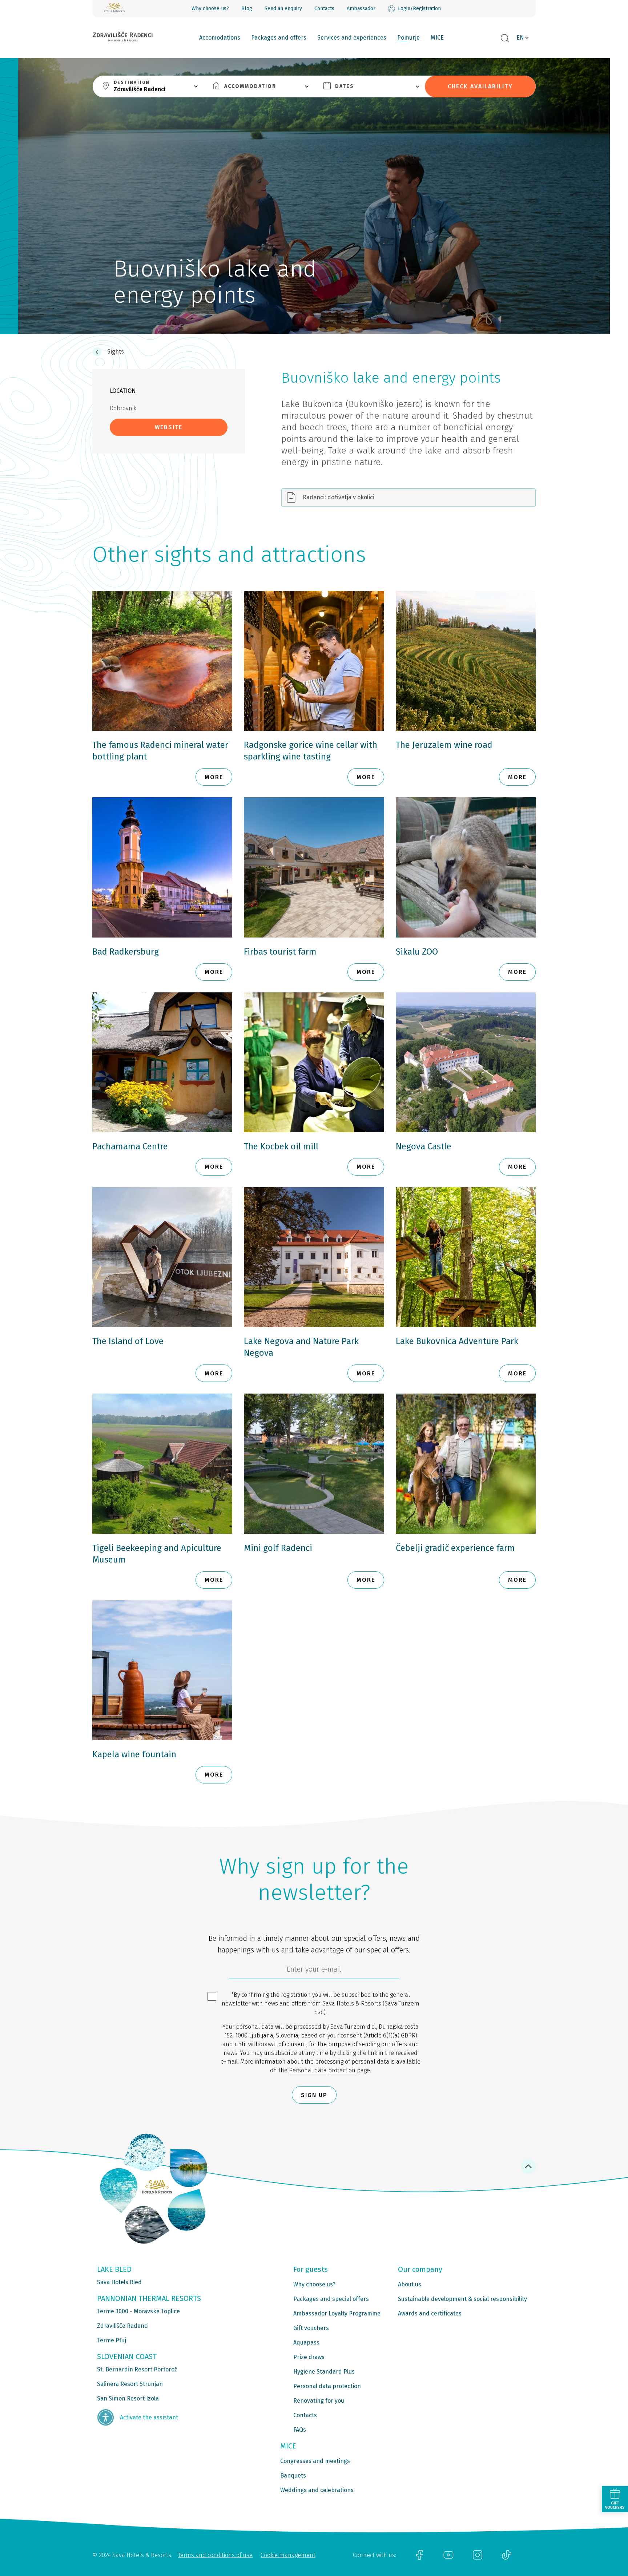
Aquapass (306, 2343)
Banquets (293, 2476)
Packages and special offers (331, 2299)
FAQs (300, 2430)
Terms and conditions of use (215, 2555)
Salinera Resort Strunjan (130, 2384)
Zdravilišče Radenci (123, 2326)
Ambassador (361, 9)
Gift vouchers (311, 2328)
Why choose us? (210, 9)
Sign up (314, 2095)
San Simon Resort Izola (128, 2398)
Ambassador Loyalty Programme (337, 2313)
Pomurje (408, 38)
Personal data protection (322, 2070)
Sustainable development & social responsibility (462, 2299)
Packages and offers (279, 38)
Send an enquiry (283, 9)
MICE (437, 38)
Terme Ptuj (112, 2340)
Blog (247, 9)
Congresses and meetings (315, 2461)
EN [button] (520, 38)
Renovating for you (319, 2401)
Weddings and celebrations (317, 2490)
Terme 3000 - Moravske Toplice (138, 2311)
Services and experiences (352, 38)
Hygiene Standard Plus (324, 2372)
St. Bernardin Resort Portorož (137, 2369)
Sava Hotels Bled (119, 2282)
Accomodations (220, 38)
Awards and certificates (430, 2313)
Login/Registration (419, 9)
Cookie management (288, 2555)
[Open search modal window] (505, 39)
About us (410, 2284)
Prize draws (309, 2357)
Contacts (324, 9)
